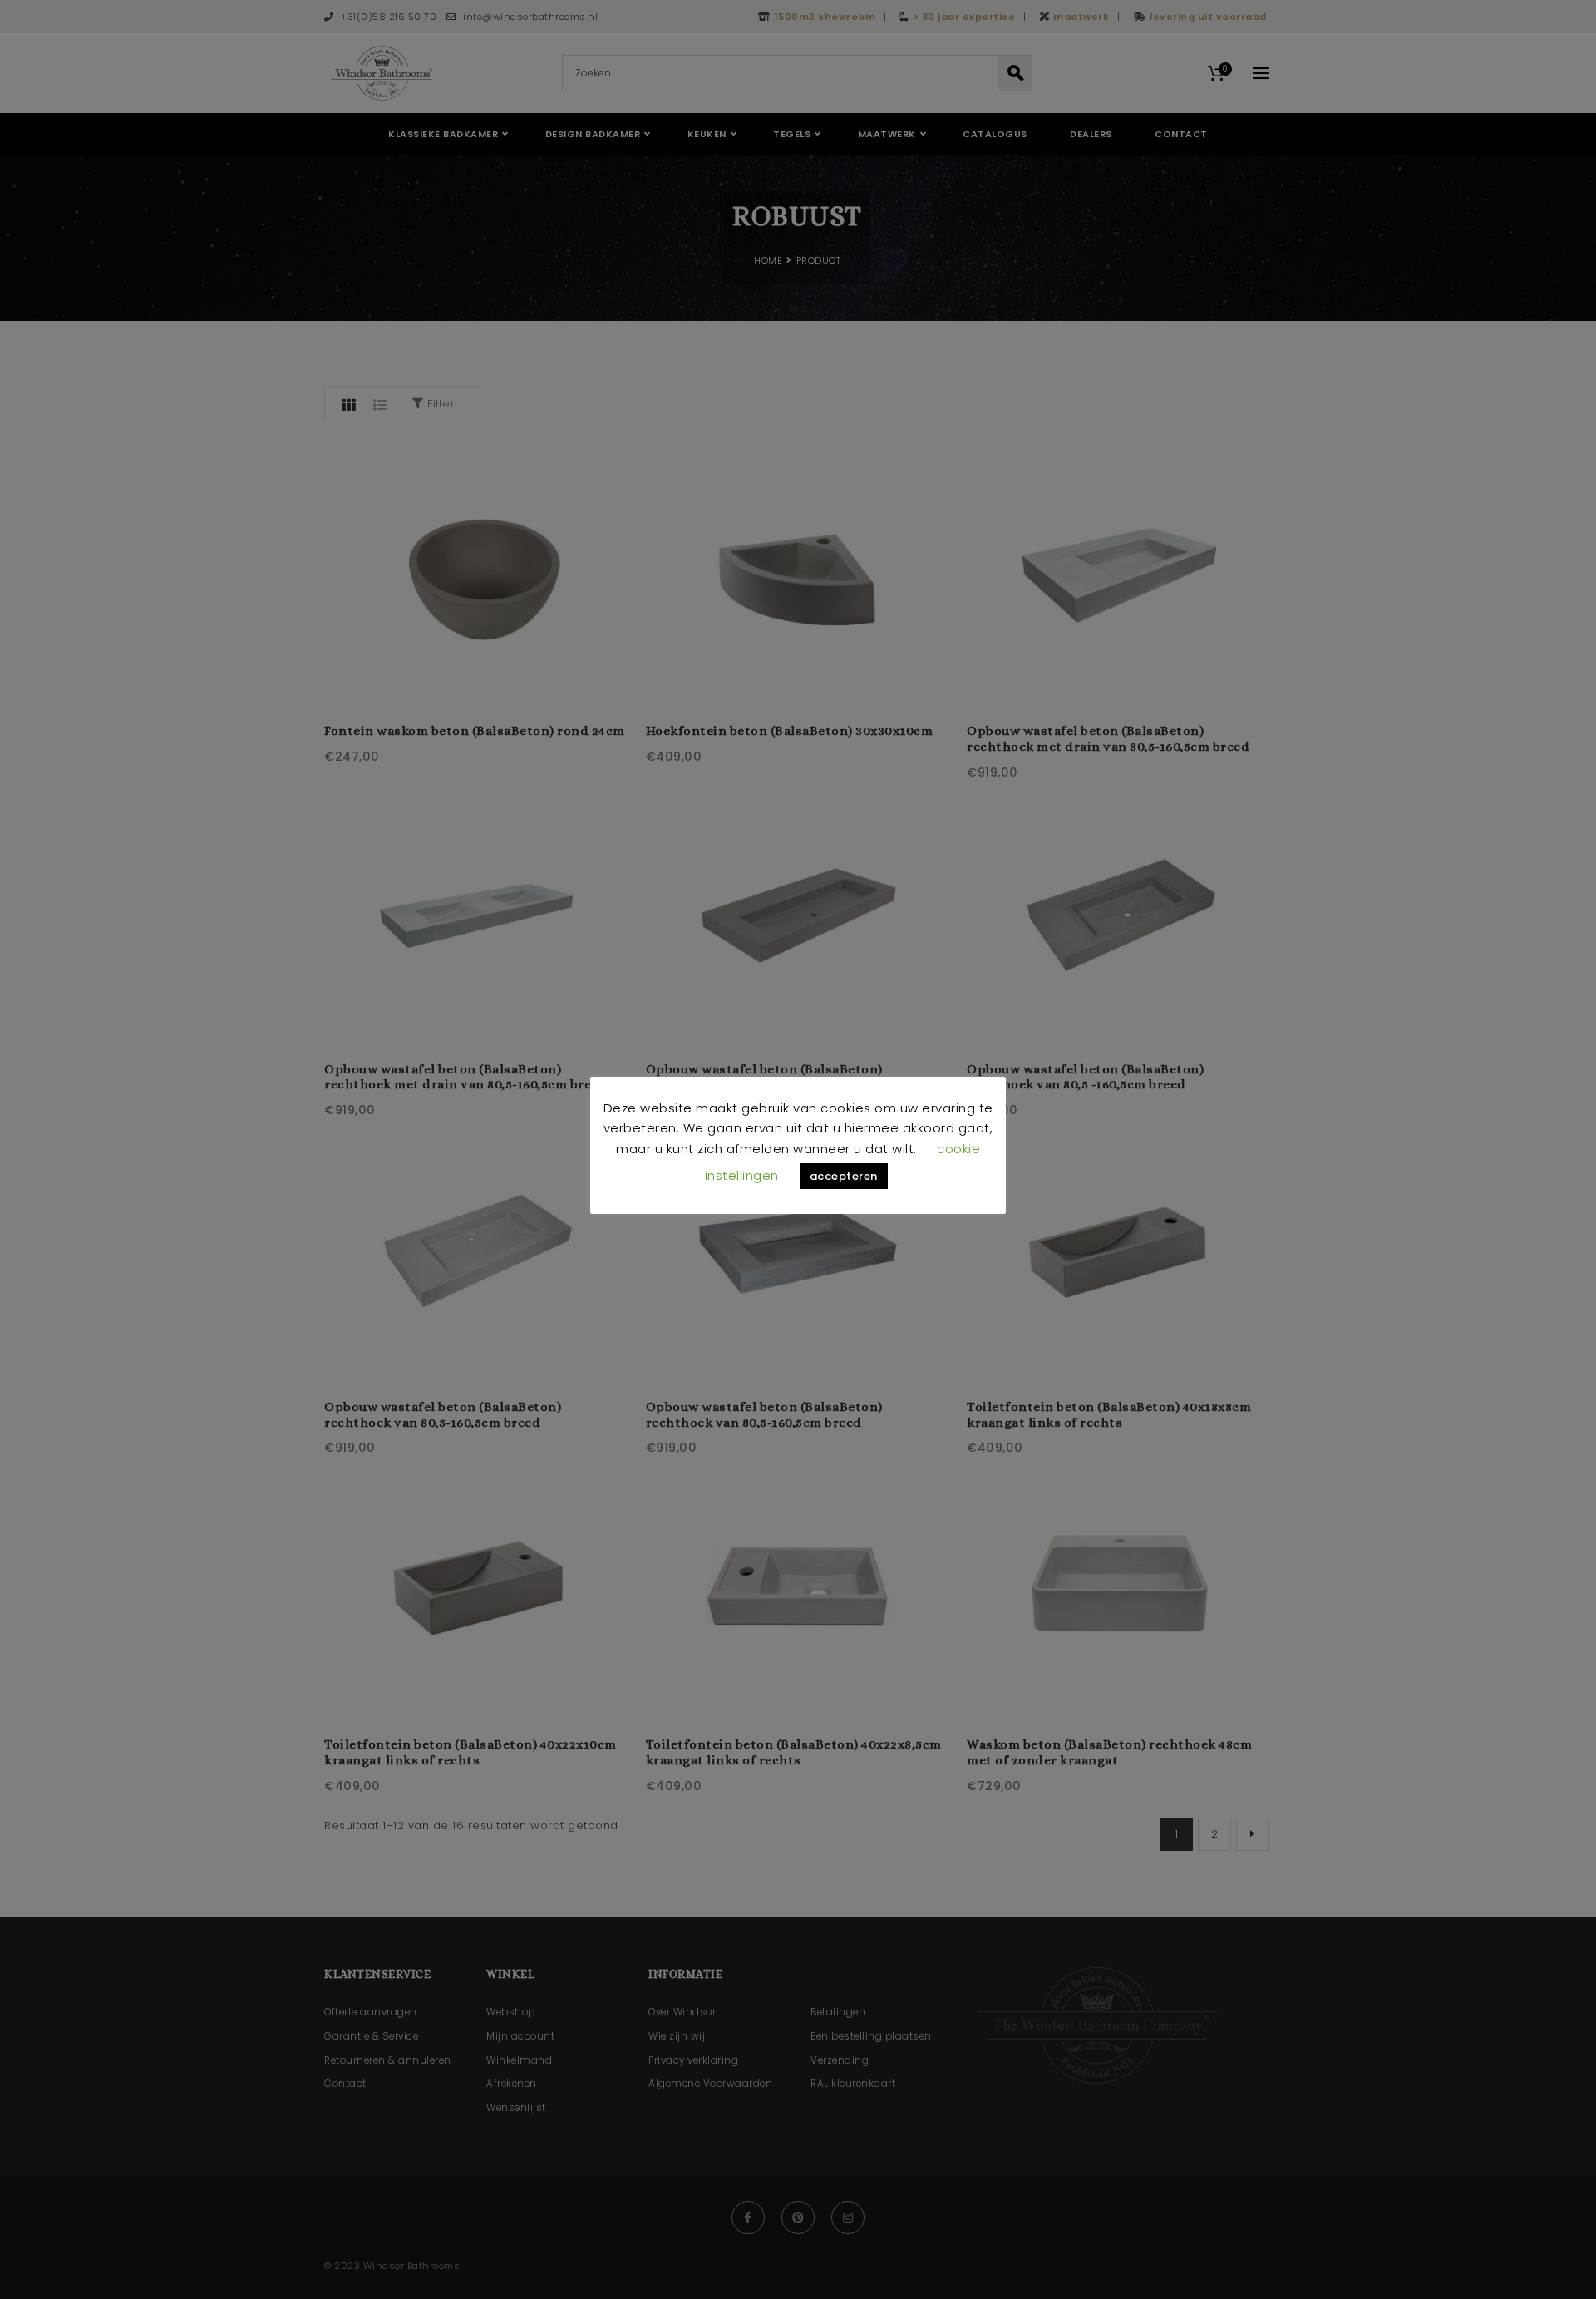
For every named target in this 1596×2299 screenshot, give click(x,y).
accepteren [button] (844, 1176)
